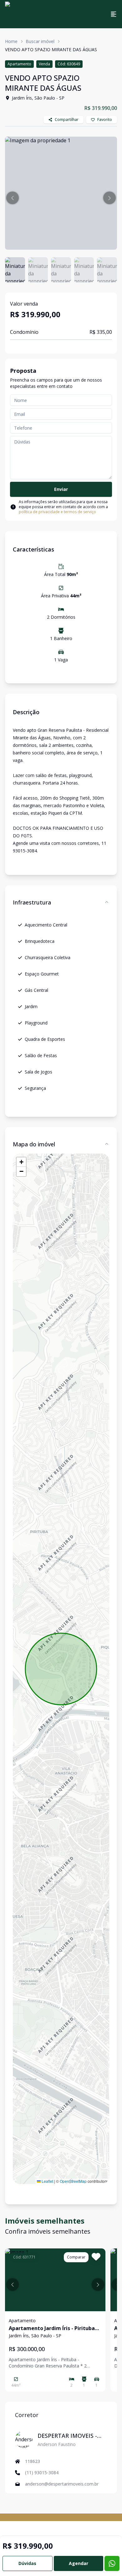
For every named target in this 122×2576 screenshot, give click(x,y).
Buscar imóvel (40, 41)
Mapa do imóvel (34, 1144)
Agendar (79, 2563)
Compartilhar (67, 120)
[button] (13, 198)
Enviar (61, 489)
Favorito (105, 120)
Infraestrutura (32, 902)
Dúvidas (27, 2563)
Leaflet (47, 2181)
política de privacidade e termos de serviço (57, 512)
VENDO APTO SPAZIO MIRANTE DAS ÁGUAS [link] (51, 49)
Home (11, 41)
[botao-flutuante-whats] (112, 2563)
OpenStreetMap (73, 2181)
